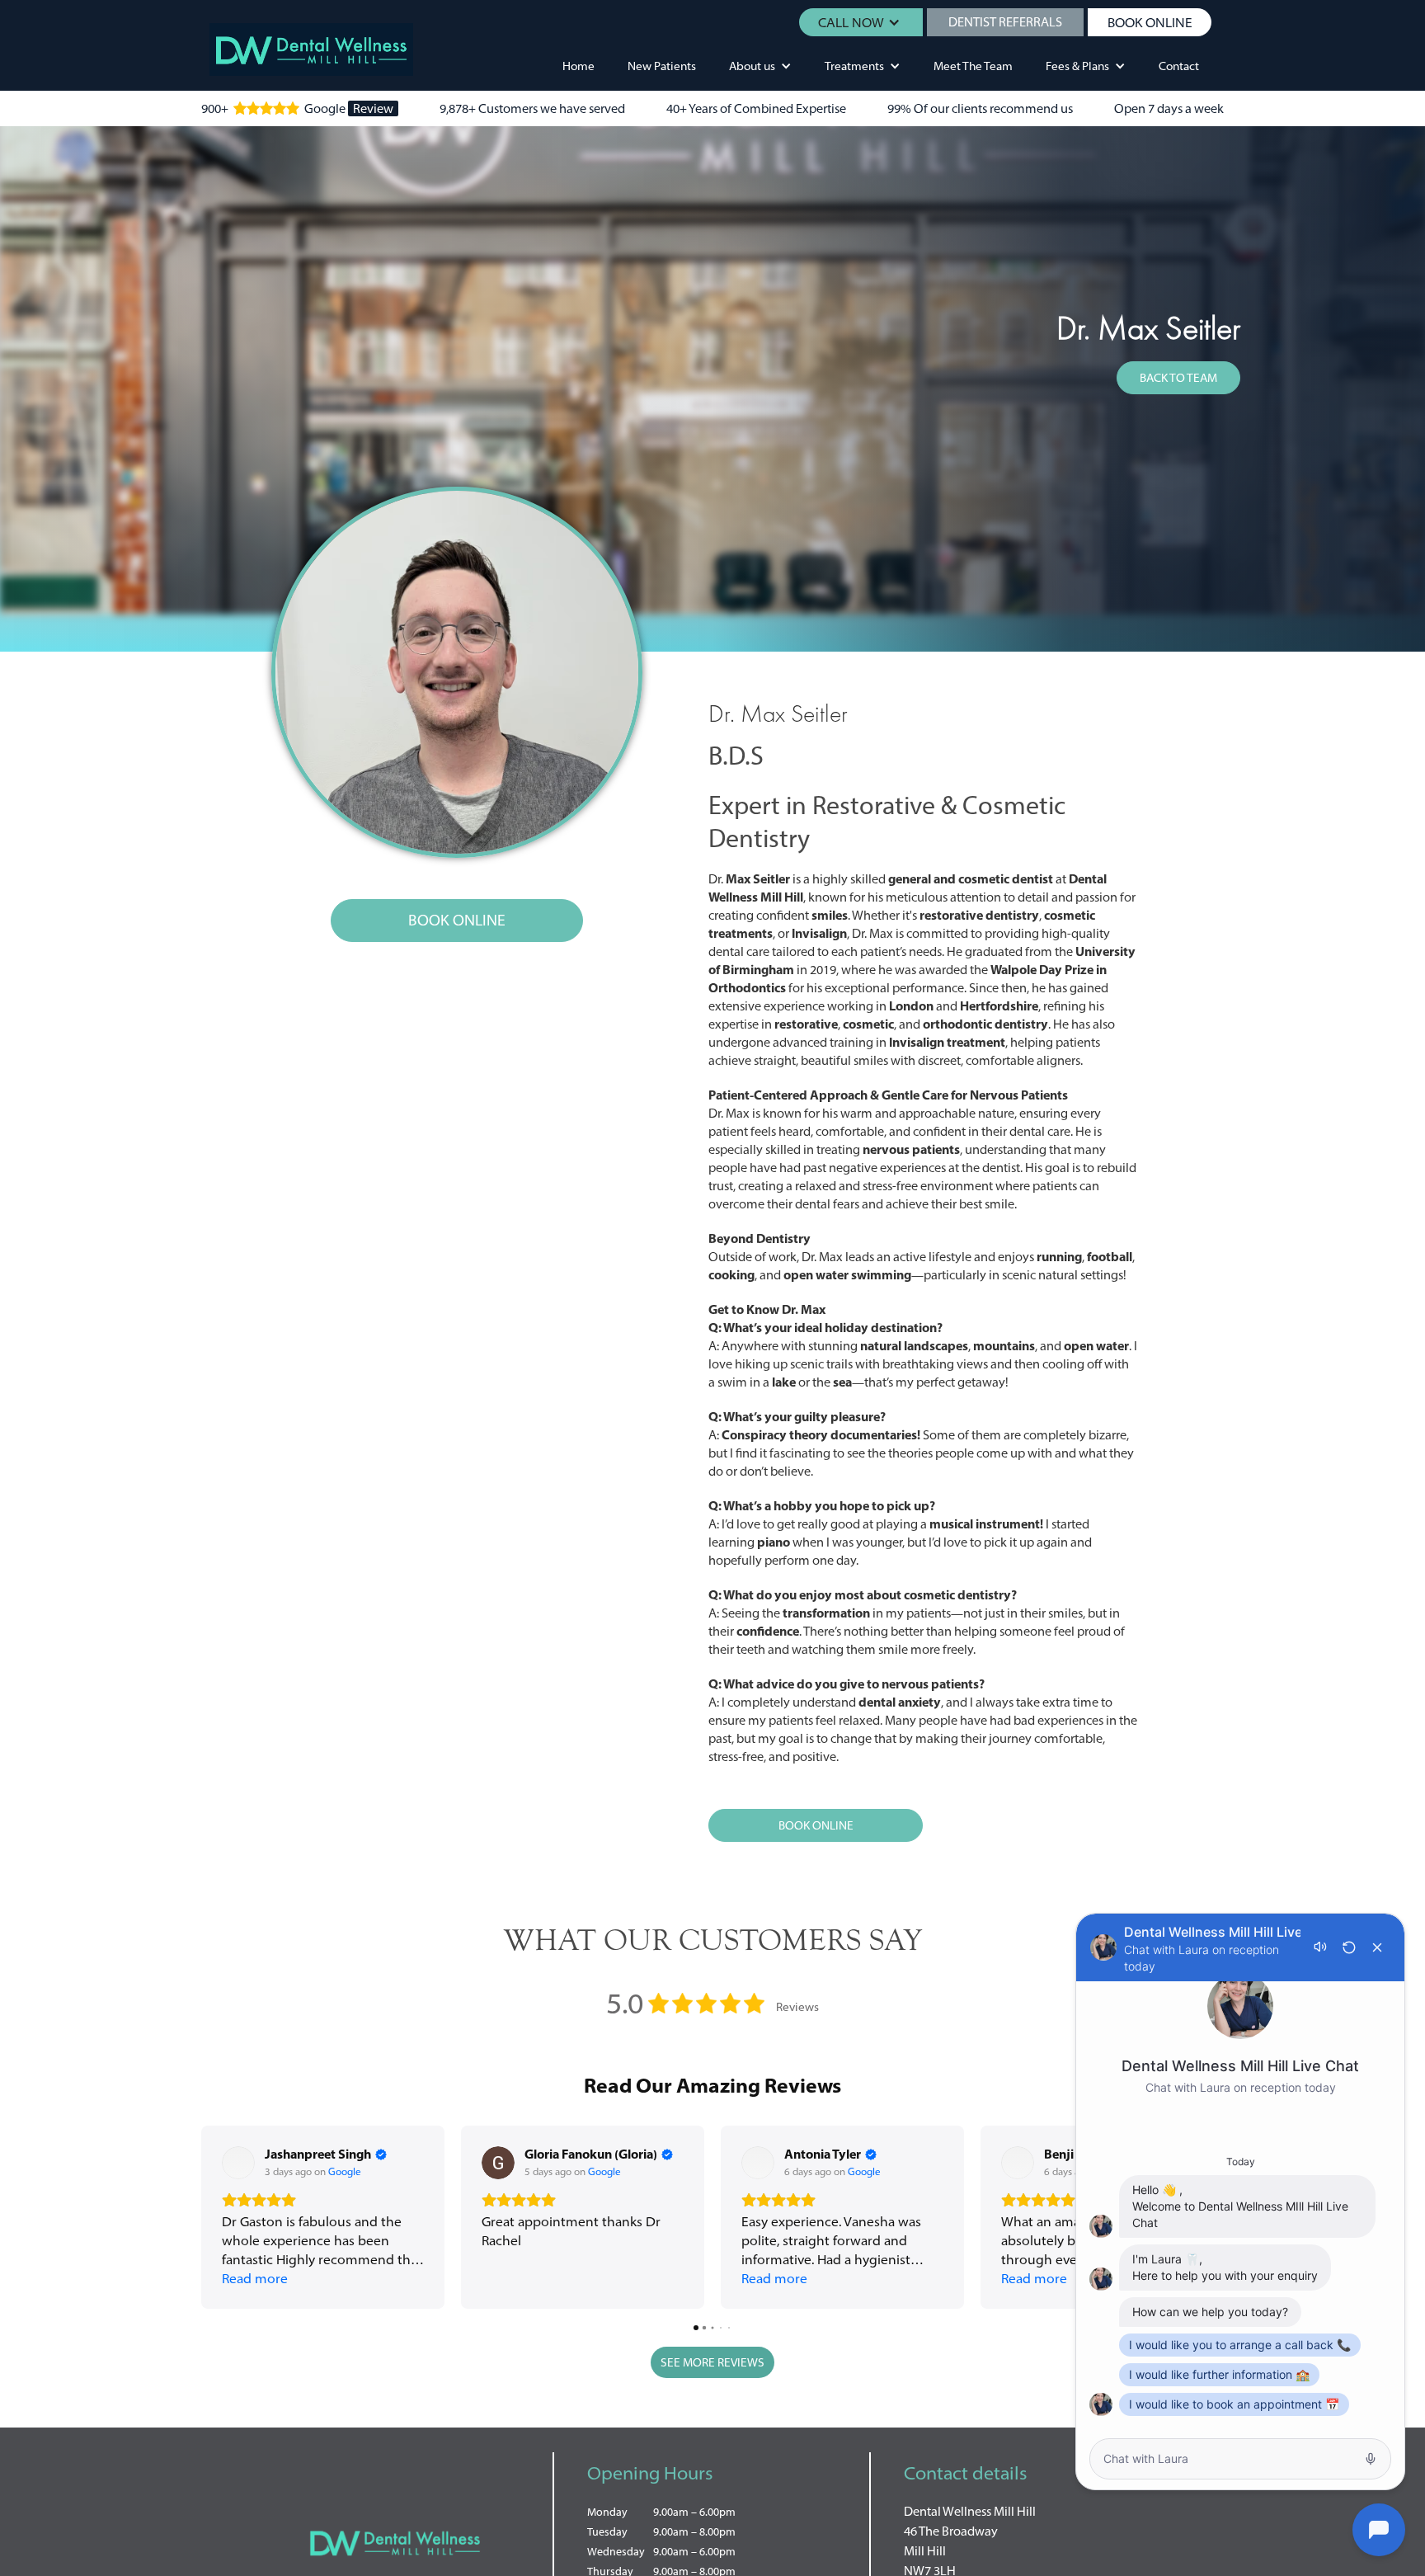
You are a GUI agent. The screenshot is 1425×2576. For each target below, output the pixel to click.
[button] (861, 22)
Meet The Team (973, 66)
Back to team (1178, 378)
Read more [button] (255, 2278)
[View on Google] (238, 2163)
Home (578, 66)
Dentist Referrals (1005, 22)
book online (1150, 22)
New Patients (662, 66)
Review (373, 108)
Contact (1179, 66)
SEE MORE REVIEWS (712, 2362)
